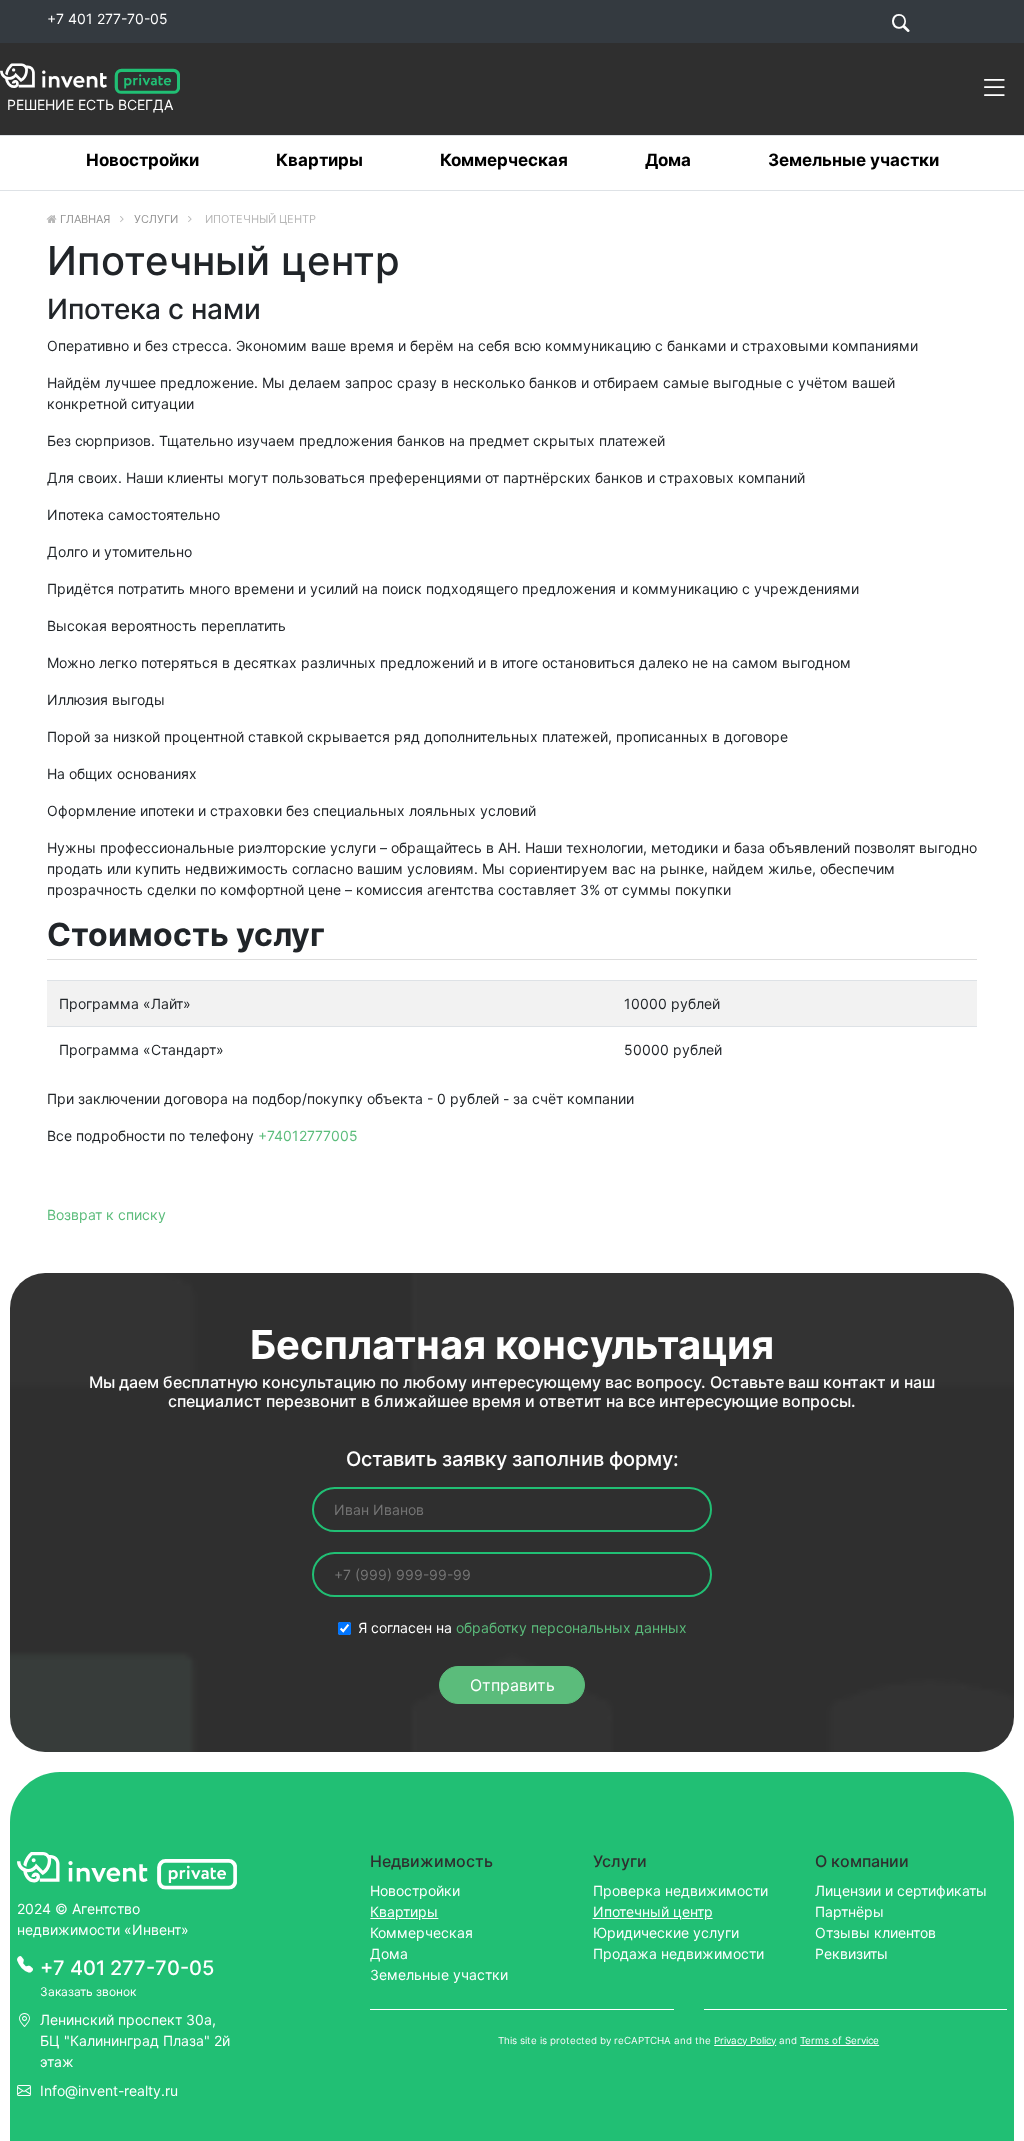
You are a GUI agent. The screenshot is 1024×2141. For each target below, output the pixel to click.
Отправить (512, 1685)
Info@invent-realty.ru (109, 2090)
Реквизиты (851, 1953)
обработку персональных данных (571, 1627)
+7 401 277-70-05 (107, 18)
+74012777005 (308, 1135)
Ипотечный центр (653, 1911)
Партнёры (849, 1911)
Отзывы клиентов (875, 1932)
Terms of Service (839, 2040)
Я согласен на (522, 1627)
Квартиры (319, 160)
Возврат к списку (106, 1214)
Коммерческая (504, 160)
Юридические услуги (666, 1932)
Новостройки (142, 160)
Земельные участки (853, 160)
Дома (668, 160)
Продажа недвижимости (678, 1953)
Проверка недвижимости (680, 1890)
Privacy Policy (745, 2040)
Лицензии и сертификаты (901, 1890)
